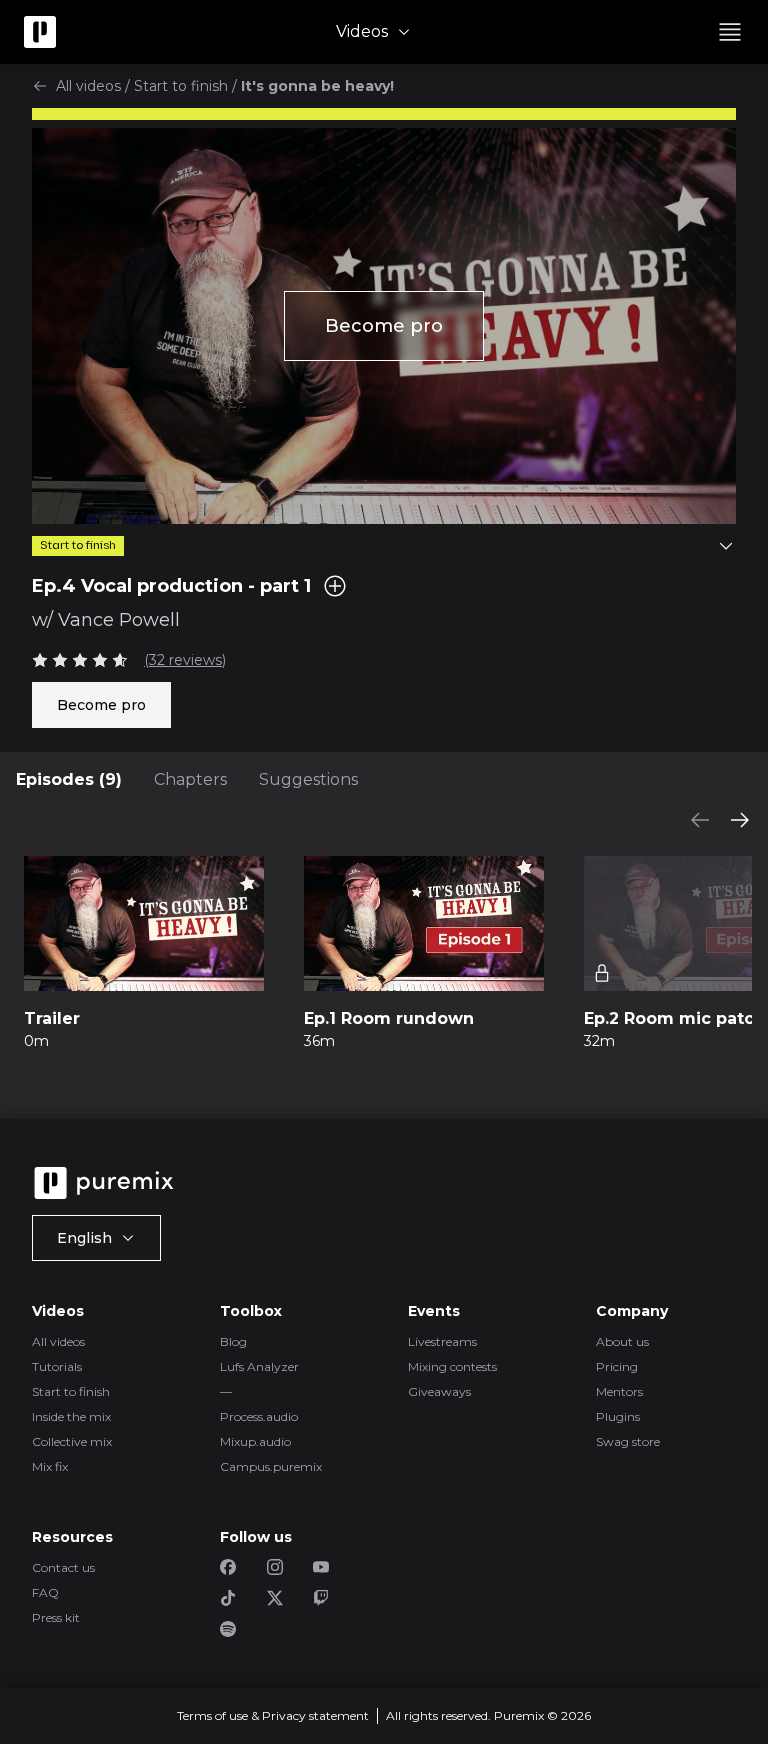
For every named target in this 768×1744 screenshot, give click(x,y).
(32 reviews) (185, 660)
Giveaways (439, 1391)
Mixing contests (452, 1366)
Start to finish (181, 86)
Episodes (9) (69, 779)
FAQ (45, 1592)
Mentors (619, 1391)
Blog (233, 1341)
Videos (362, 31)
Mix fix (50, 1466)
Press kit (56, 1617)
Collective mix (72, 1441)
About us (622, 1341)
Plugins (618, 1416)
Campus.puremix (271, 1466)
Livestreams (442, 1341)
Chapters (190, 779)
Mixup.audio (255, 1441)
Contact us (63, 1567)
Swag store (628, 1441)
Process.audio (259, 1416)
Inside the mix (71, 1416)
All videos (88, 86)
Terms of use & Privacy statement (273, 1715)
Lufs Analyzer (259, 1366)
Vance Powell (119, 620)
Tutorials (57, 1366)
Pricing (617, 1366)
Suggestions (308, 779)
